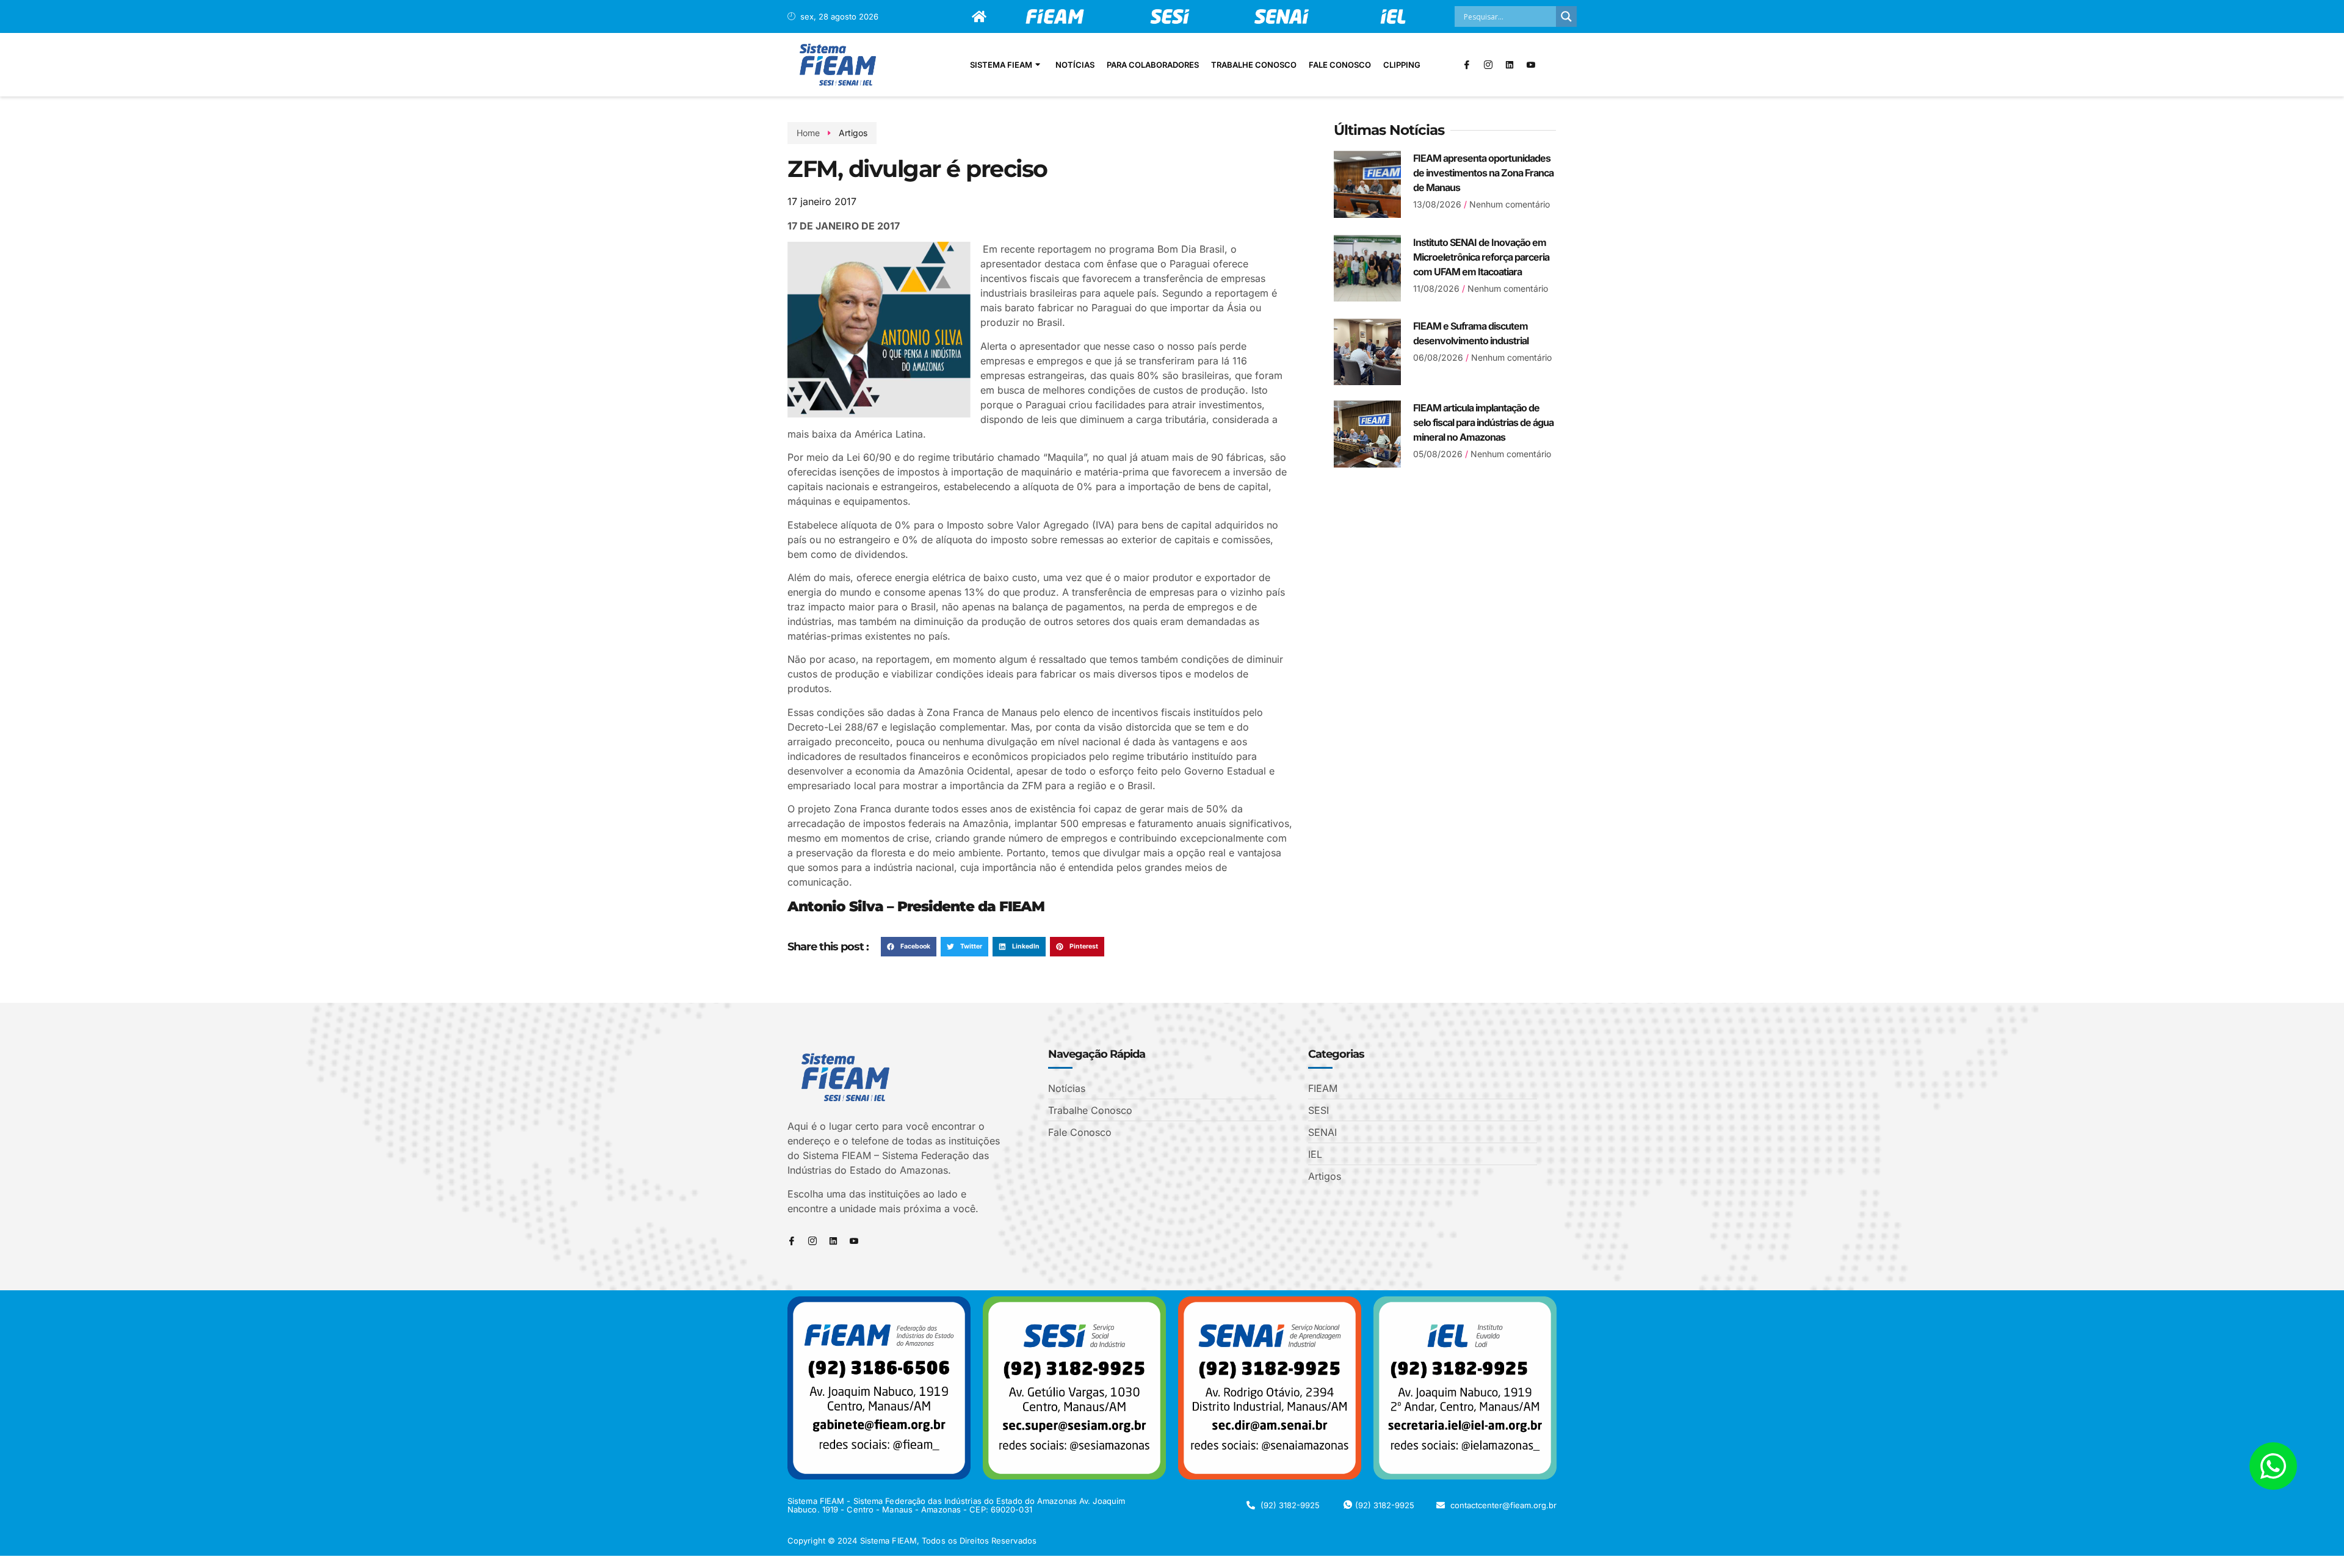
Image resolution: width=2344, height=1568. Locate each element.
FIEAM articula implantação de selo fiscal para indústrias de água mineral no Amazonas (1483, 422)
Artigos (853, 133)
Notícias (1075, 65)
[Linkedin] (1510, 65)
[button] (909, 947)
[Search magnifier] (1566, 16)
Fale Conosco (1340, 65)
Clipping (1402, 65)
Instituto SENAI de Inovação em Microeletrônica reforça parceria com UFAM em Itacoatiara (1481, 257)
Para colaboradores (1153, 65)
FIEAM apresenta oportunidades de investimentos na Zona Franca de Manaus (1483, 173)
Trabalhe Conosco (1254, 65)
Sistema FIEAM (1001, 65)
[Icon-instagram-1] (1488, 65)
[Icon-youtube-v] (1531, 65)
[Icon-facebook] (1467, 65)
